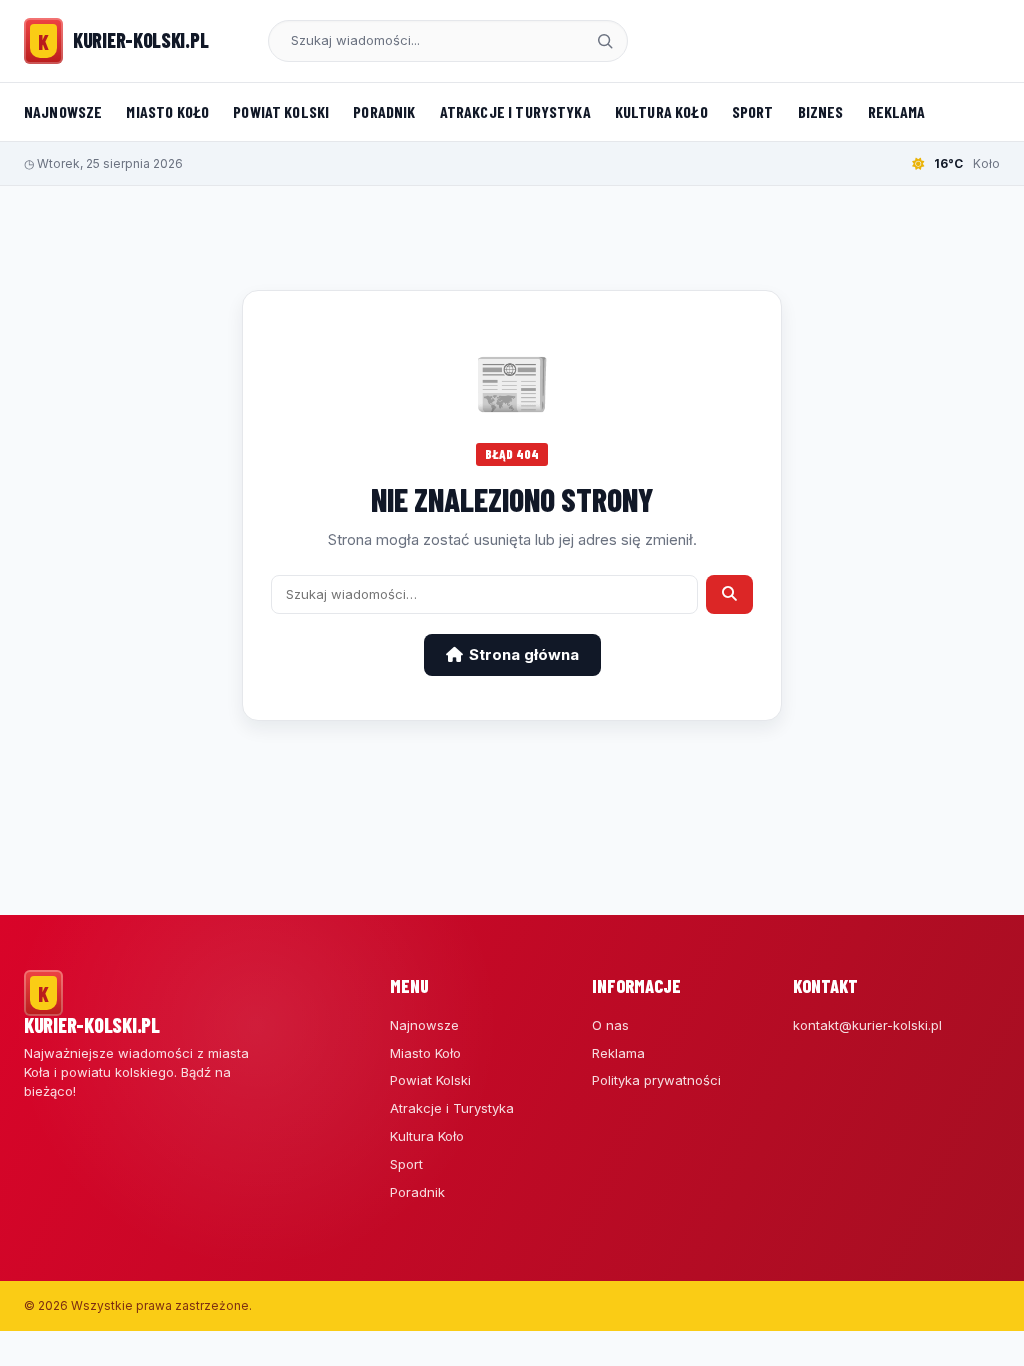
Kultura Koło (661, 111)
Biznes (821, 111)
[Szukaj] (605, 41)
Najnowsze (63, 111)
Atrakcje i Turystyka (515, 111)
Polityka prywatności (656, 1080)
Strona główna (524, 654)
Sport (753, 111)
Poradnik (384, 111)
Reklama (897, 111)
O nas (610, 1025)
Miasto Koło (167, 111)
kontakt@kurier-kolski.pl (867, 1025)
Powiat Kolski (281, 111)
